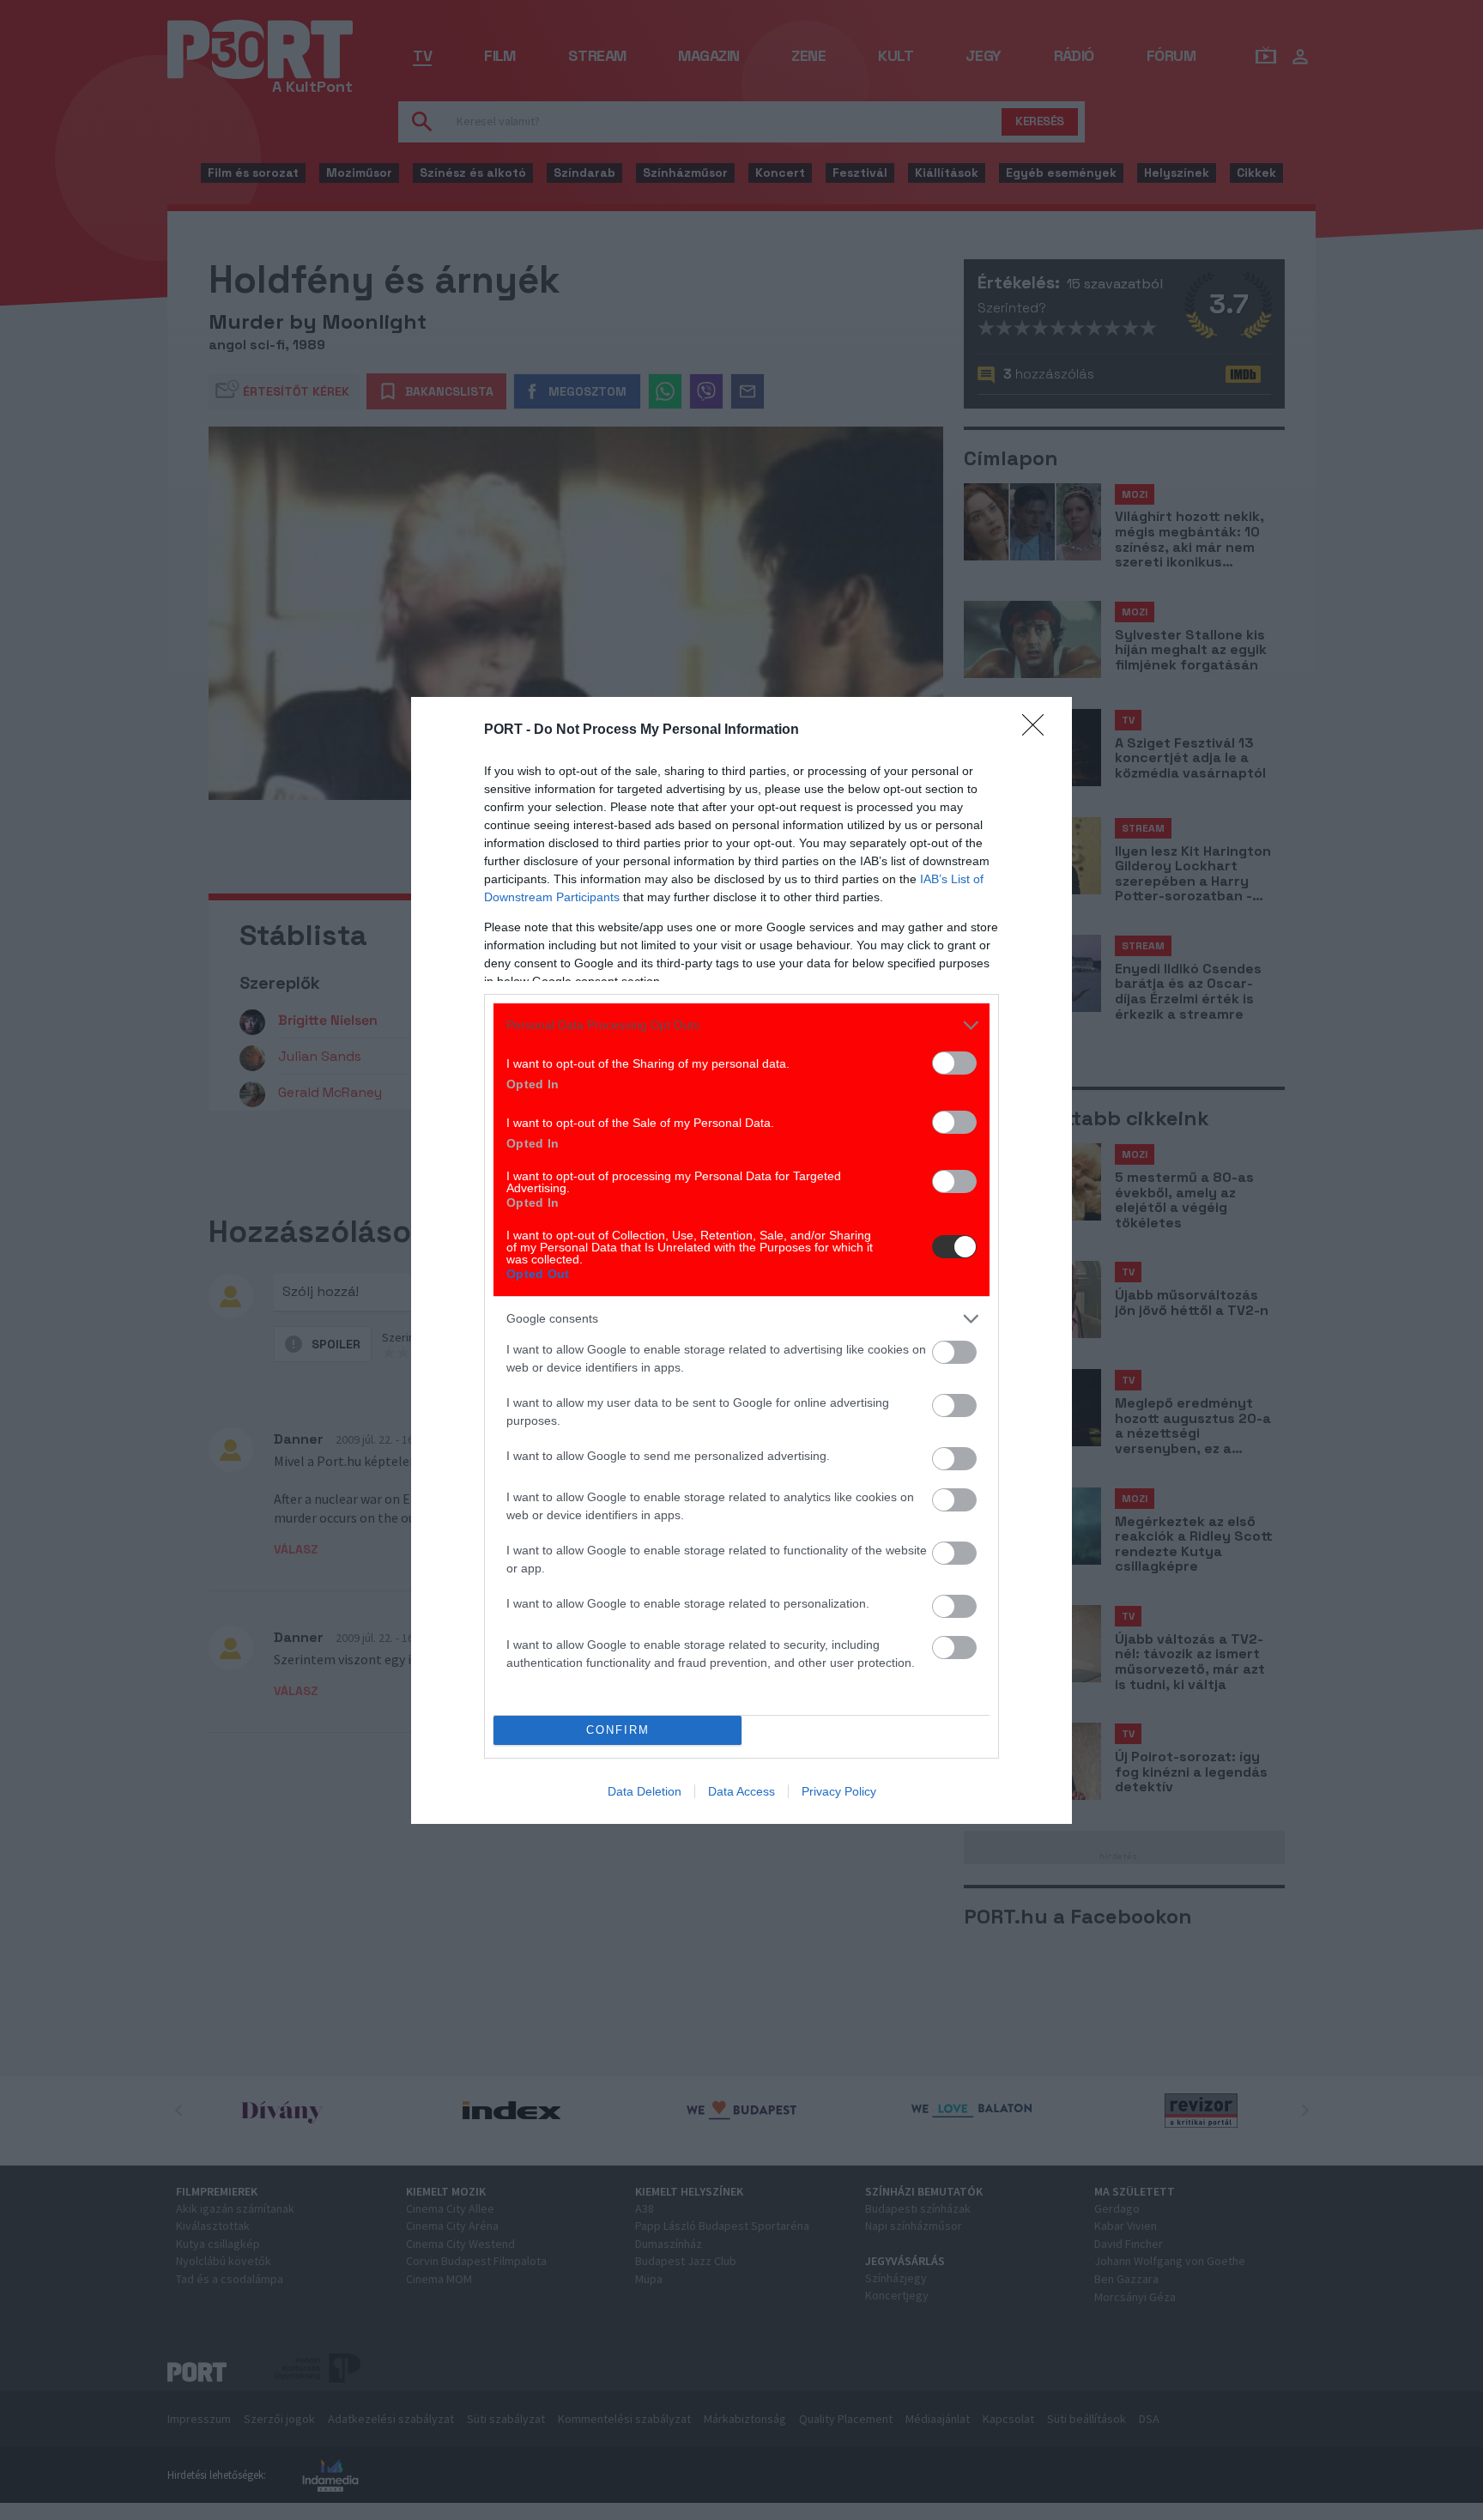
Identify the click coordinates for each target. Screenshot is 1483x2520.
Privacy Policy (839, 1791)
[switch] (954, 1063)
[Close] (1038, 730)
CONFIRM (618, 1730)
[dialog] (741, 1260)
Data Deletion (645, 1791)
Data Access (741, 1791)
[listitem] (741, 1025)
